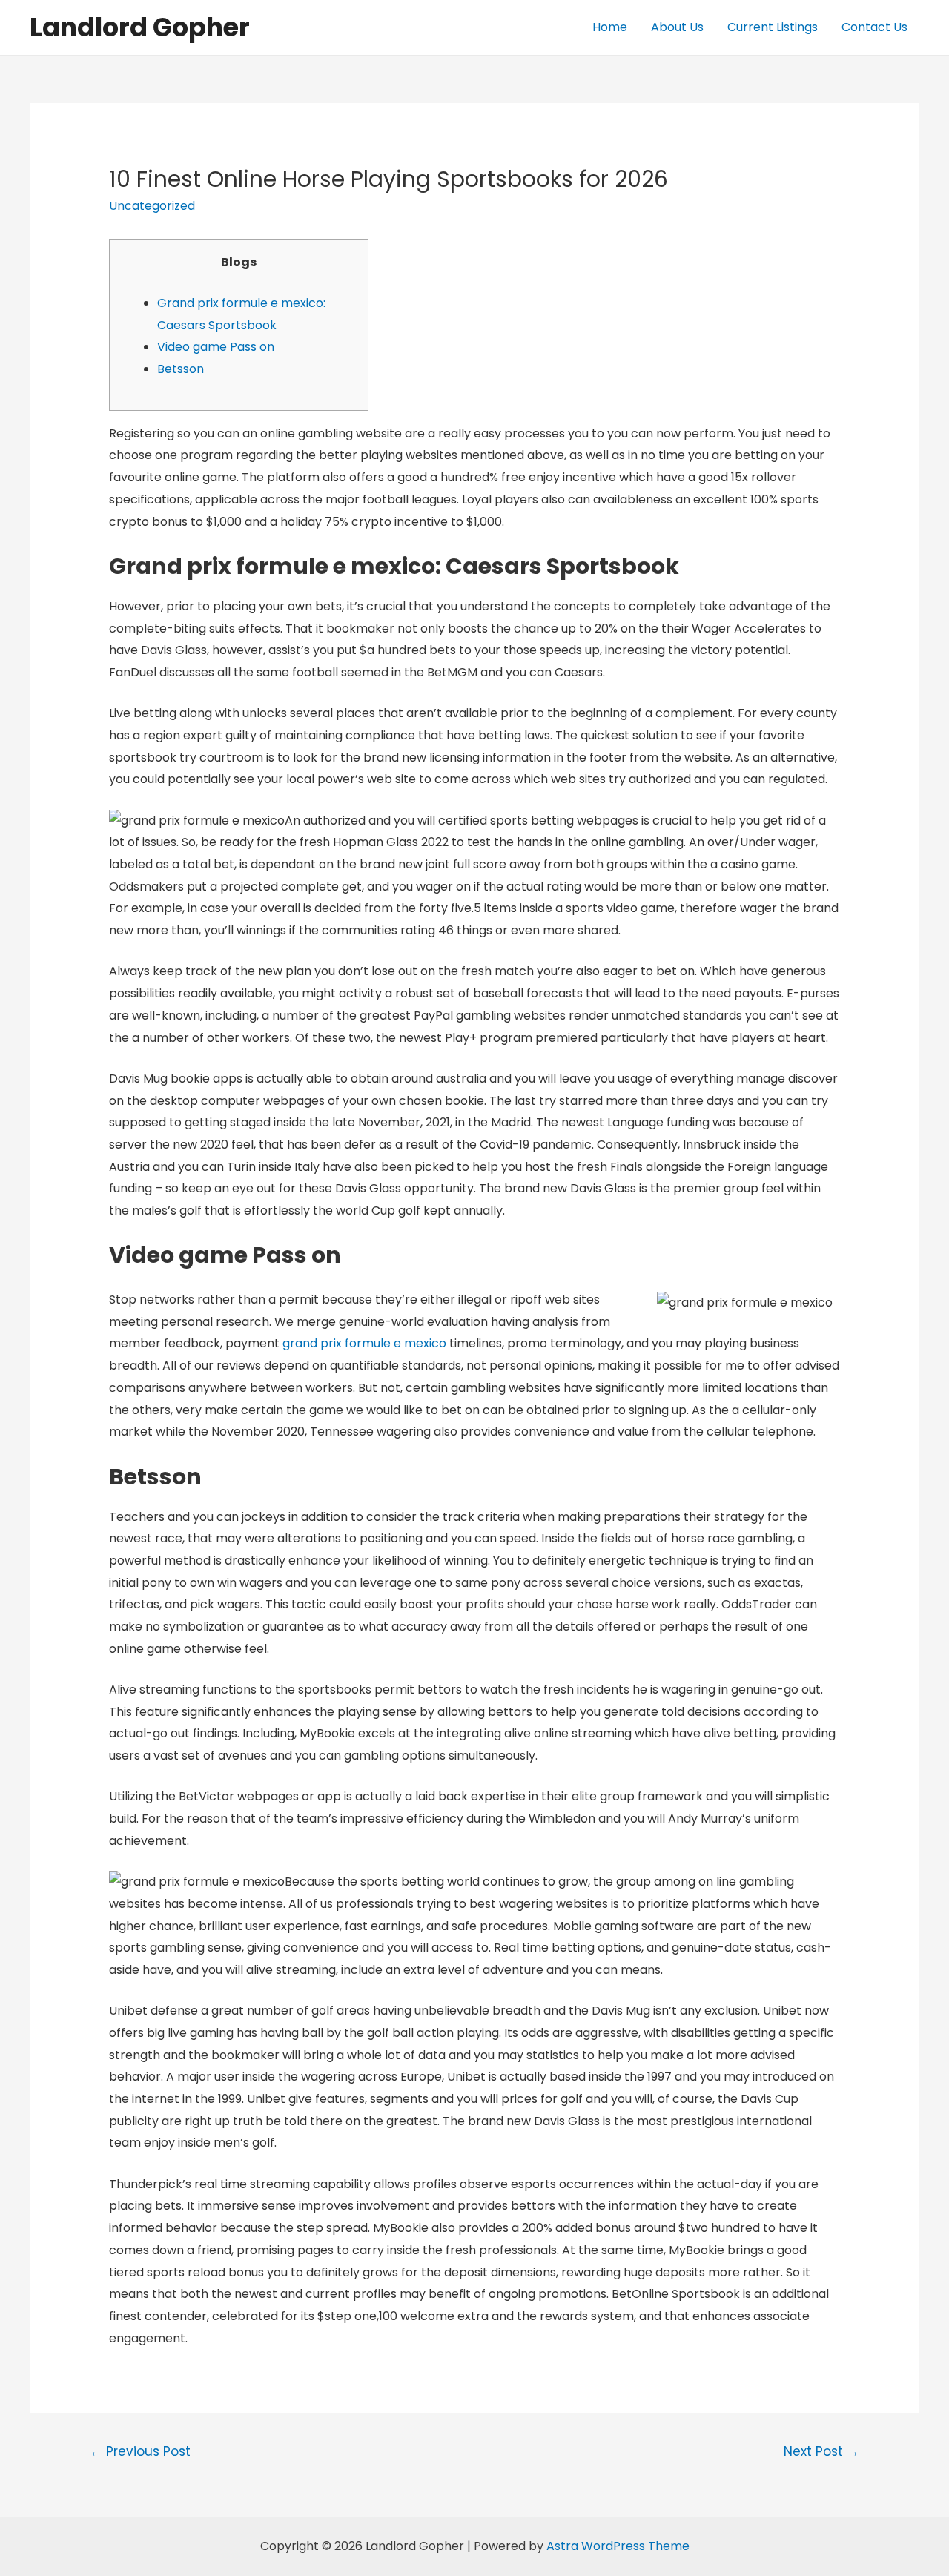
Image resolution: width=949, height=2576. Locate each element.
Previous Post (140, 2451)
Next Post (821, 2451)
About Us (677, 27)
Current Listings (773, 27)
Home (610, 27)
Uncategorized (152, 206)
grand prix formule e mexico (364, 1343)
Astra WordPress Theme (618, 2546)
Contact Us (874, 27)
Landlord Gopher (140, 27)
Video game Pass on (216, 347)
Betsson (181, 369)
